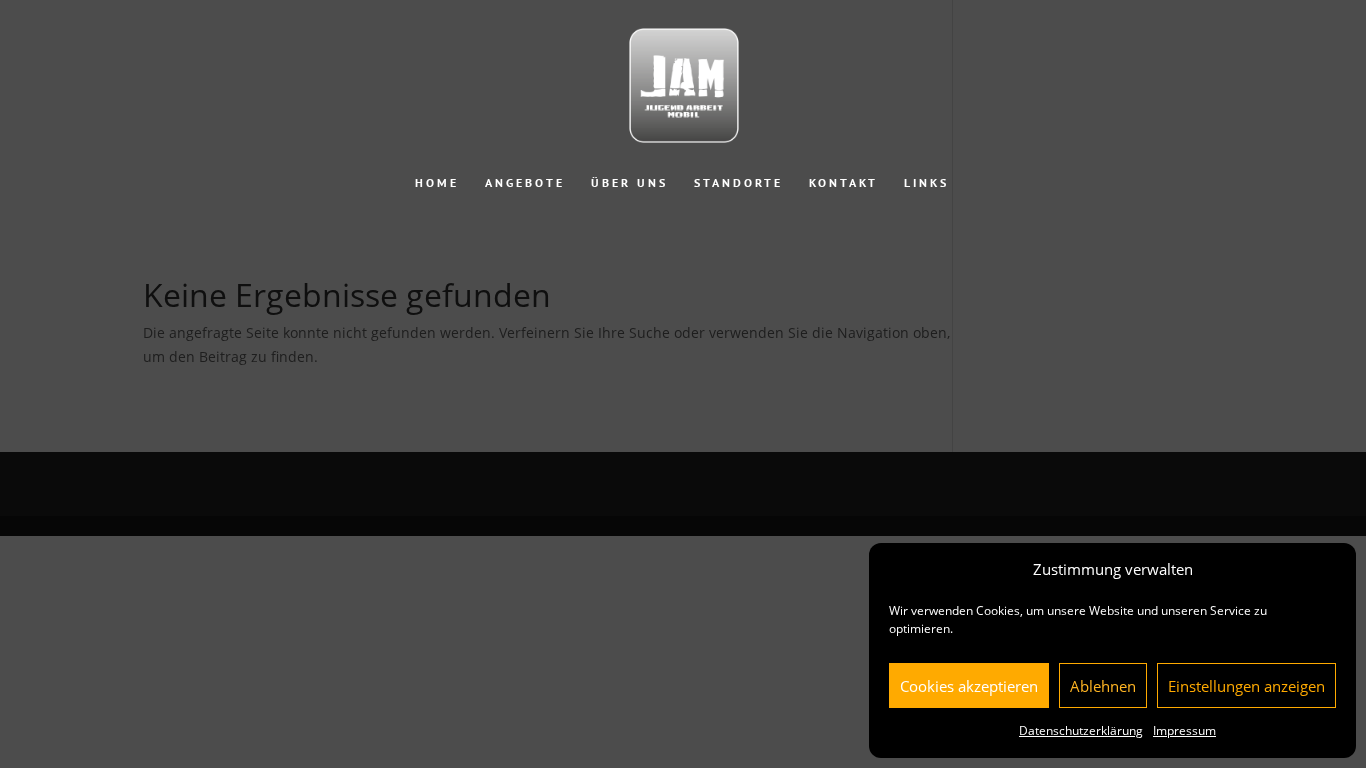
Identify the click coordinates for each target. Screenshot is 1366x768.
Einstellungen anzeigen (1246, 686)
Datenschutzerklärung (1081, 730)
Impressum (1184, 730)
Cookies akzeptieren (969, 686)
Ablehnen (1103, 686)
